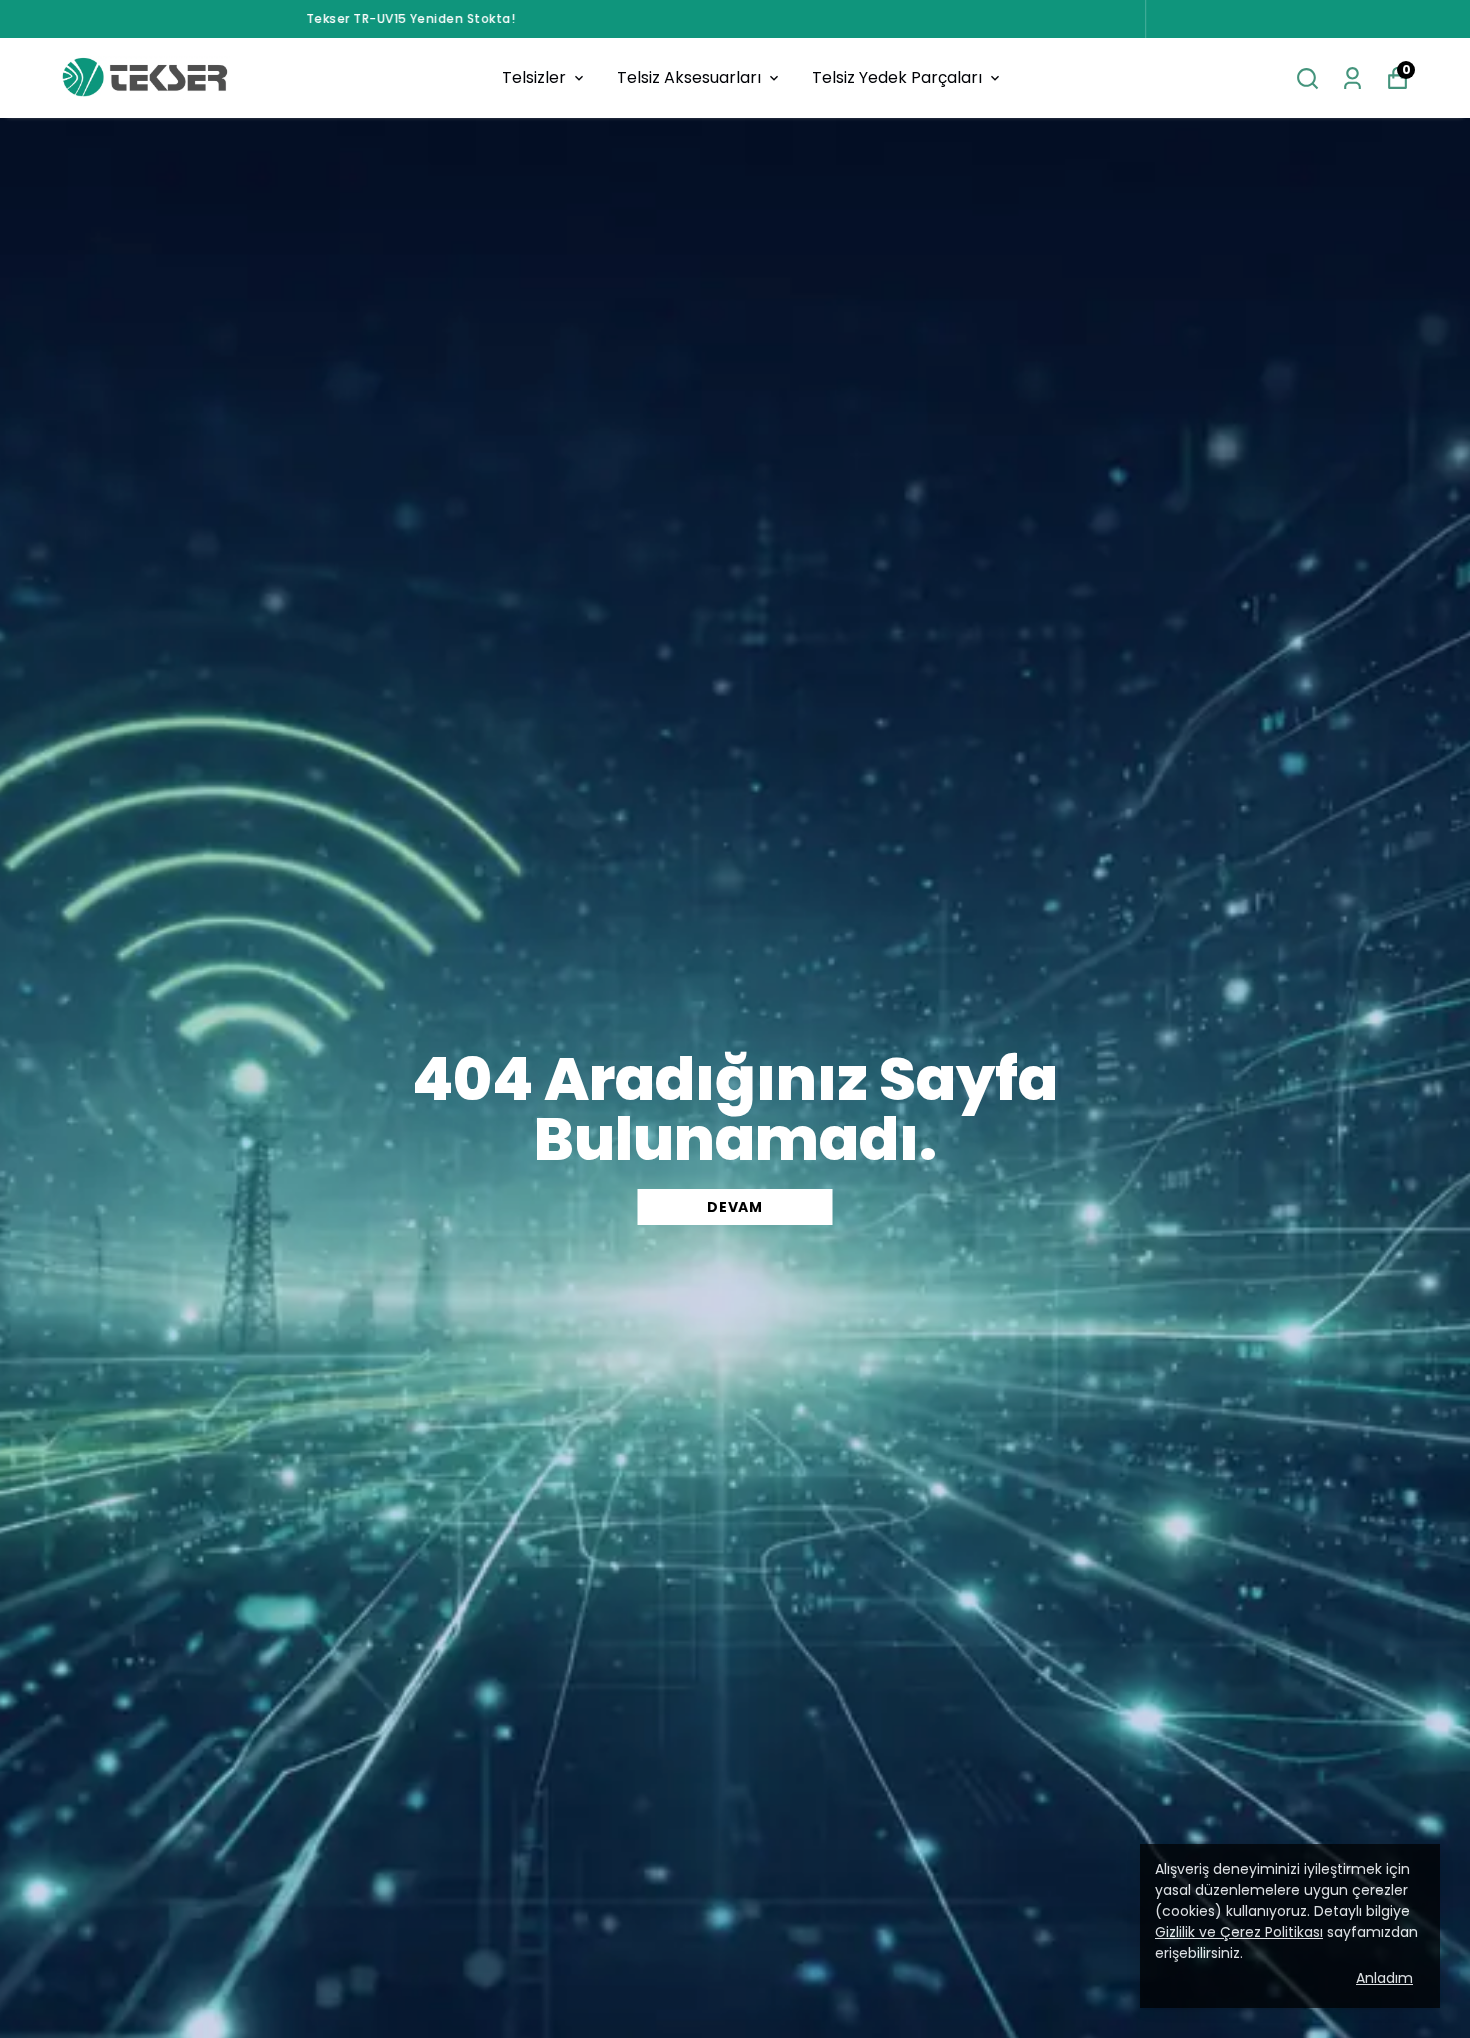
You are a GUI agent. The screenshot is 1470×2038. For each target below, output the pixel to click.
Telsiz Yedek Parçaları (897, 77)
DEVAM (735, 1207)
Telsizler (534, 77)
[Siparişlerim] (1352, 78)
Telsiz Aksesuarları (689, 77)
